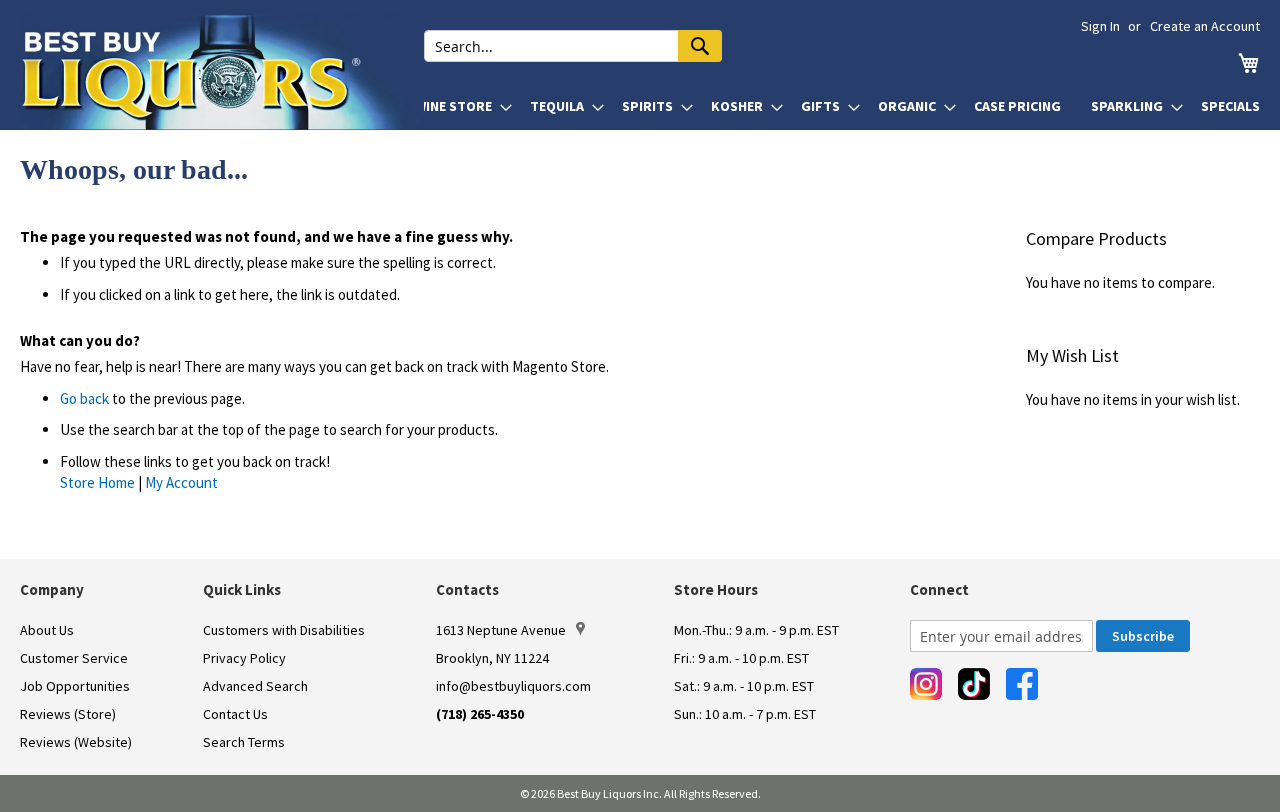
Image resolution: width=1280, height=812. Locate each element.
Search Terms (244, 742)
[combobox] (573, 46)
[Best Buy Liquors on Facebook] (1022, 684)
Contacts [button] (467, 589)
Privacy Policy (244, 658)
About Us (47, 630)
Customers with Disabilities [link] (284, 630)
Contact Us (235, 714)
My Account (181, 482)
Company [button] (52, 589)
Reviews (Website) (76, 742)
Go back (84, 398)
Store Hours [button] (716, 589)
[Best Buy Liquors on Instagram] (926, 684)
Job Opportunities (75, 686)
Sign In (1100, 26)
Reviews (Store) (68, 714)
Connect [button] (939, 589)
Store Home (97, 482)
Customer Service (74, 658)
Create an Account (1205, 26)
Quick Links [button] (242, 589)
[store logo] (222, 72)
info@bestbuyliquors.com (513, 686)
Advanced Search (255, 686)
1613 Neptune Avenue (501, 630)
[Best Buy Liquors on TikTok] (974, 684)
